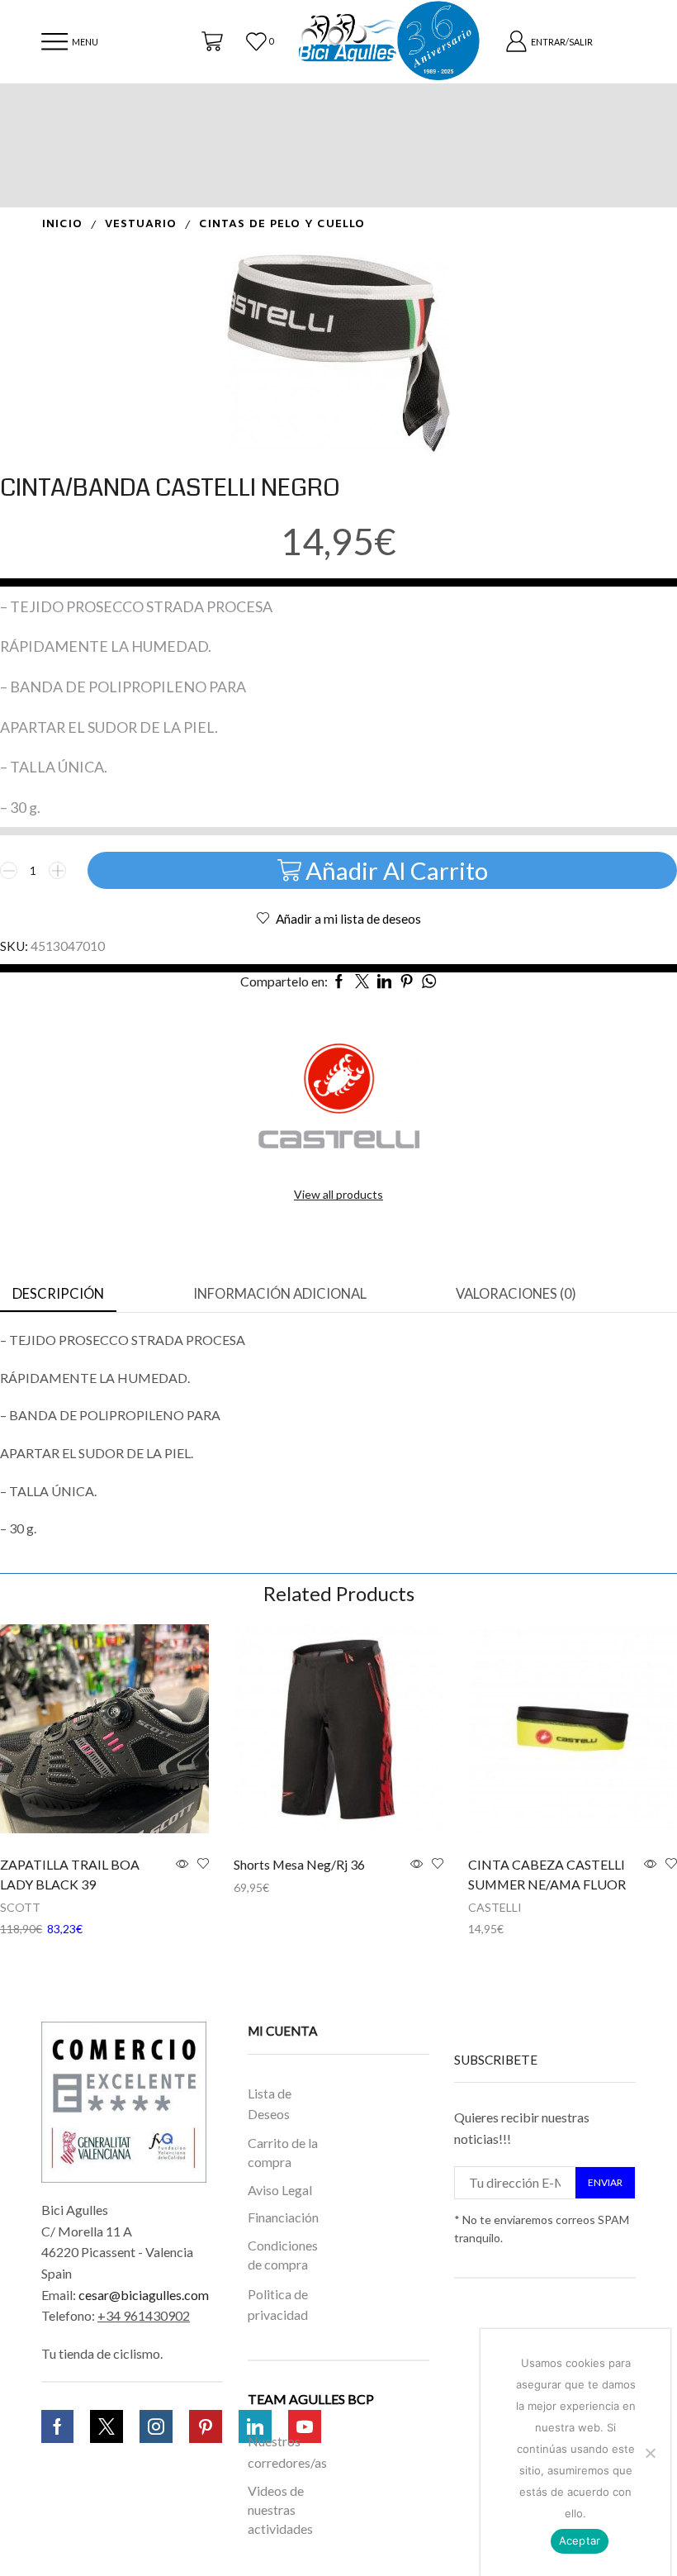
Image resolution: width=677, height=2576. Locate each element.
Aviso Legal (280, 2189)
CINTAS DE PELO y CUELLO (282, 224)
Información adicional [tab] (280, 1294)
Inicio (62, 224)
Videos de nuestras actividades (280, 2509)
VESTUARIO (141, 224)
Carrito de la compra (283, 2152)
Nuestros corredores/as (287, 2452)
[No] (650, 2453)
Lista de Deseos (270, 2104)
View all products (338, 1194)
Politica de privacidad (278, 2305)
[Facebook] (57, 2426)
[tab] (58, 1295)
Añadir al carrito (397, 870)
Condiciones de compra (283, 2255)
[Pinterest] (206, 2426)
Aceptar (580, 2540)
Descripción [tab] (58, 1294)
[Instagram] (156, 2426)
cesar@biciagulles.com (144, 2295)
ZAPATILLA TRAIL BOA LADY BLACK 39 (70, 1874)
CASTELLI (495, 1907)
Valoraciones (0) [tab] (516, 1294)
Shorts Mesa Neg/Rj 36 (299, 1864)
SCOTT (20, 1907)
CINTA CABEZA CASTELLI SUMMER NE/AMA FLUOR (547, 1874)
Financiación (283, 2217)
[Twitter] (107, 2426)
